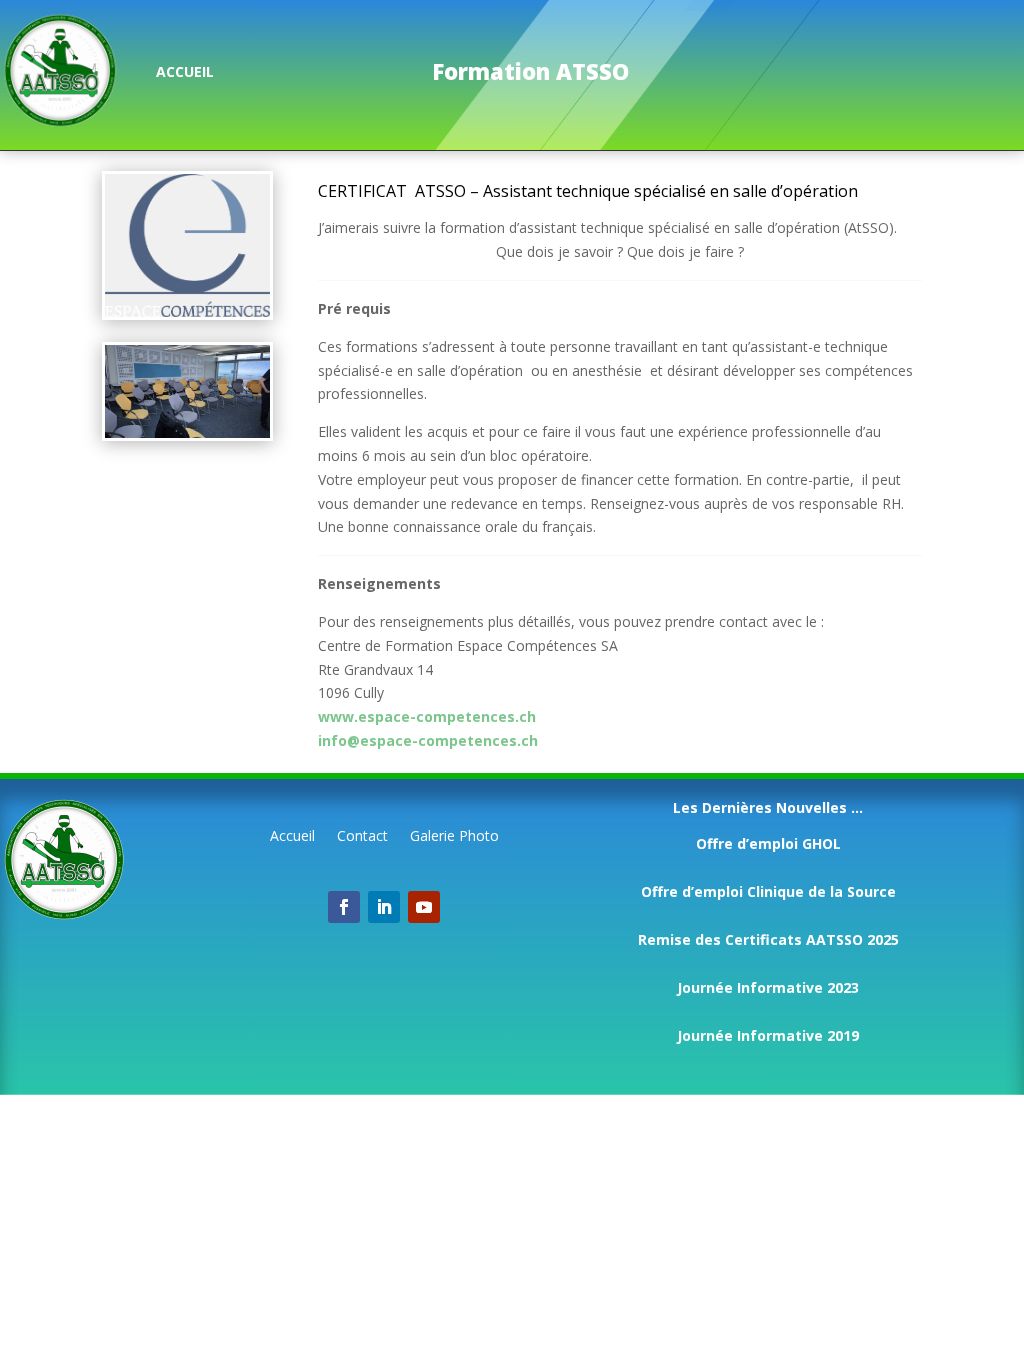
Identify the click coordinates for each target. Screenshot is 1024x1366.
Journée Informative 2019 (768, 1035)
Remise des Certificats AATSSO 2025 (768, 939)
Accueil (292, 837)
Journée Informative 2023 (768, 987)
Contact (362, 837)
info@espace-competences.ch (428, 740)
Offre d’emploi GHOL (768, 843)
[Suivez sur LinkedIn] (384, 907)
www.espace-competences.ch (427, 716)
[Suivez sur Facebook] (344, 907)
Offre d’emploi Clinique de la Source (768, 891)
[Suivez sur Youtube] (424, 907)
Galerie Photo (454, 837)
